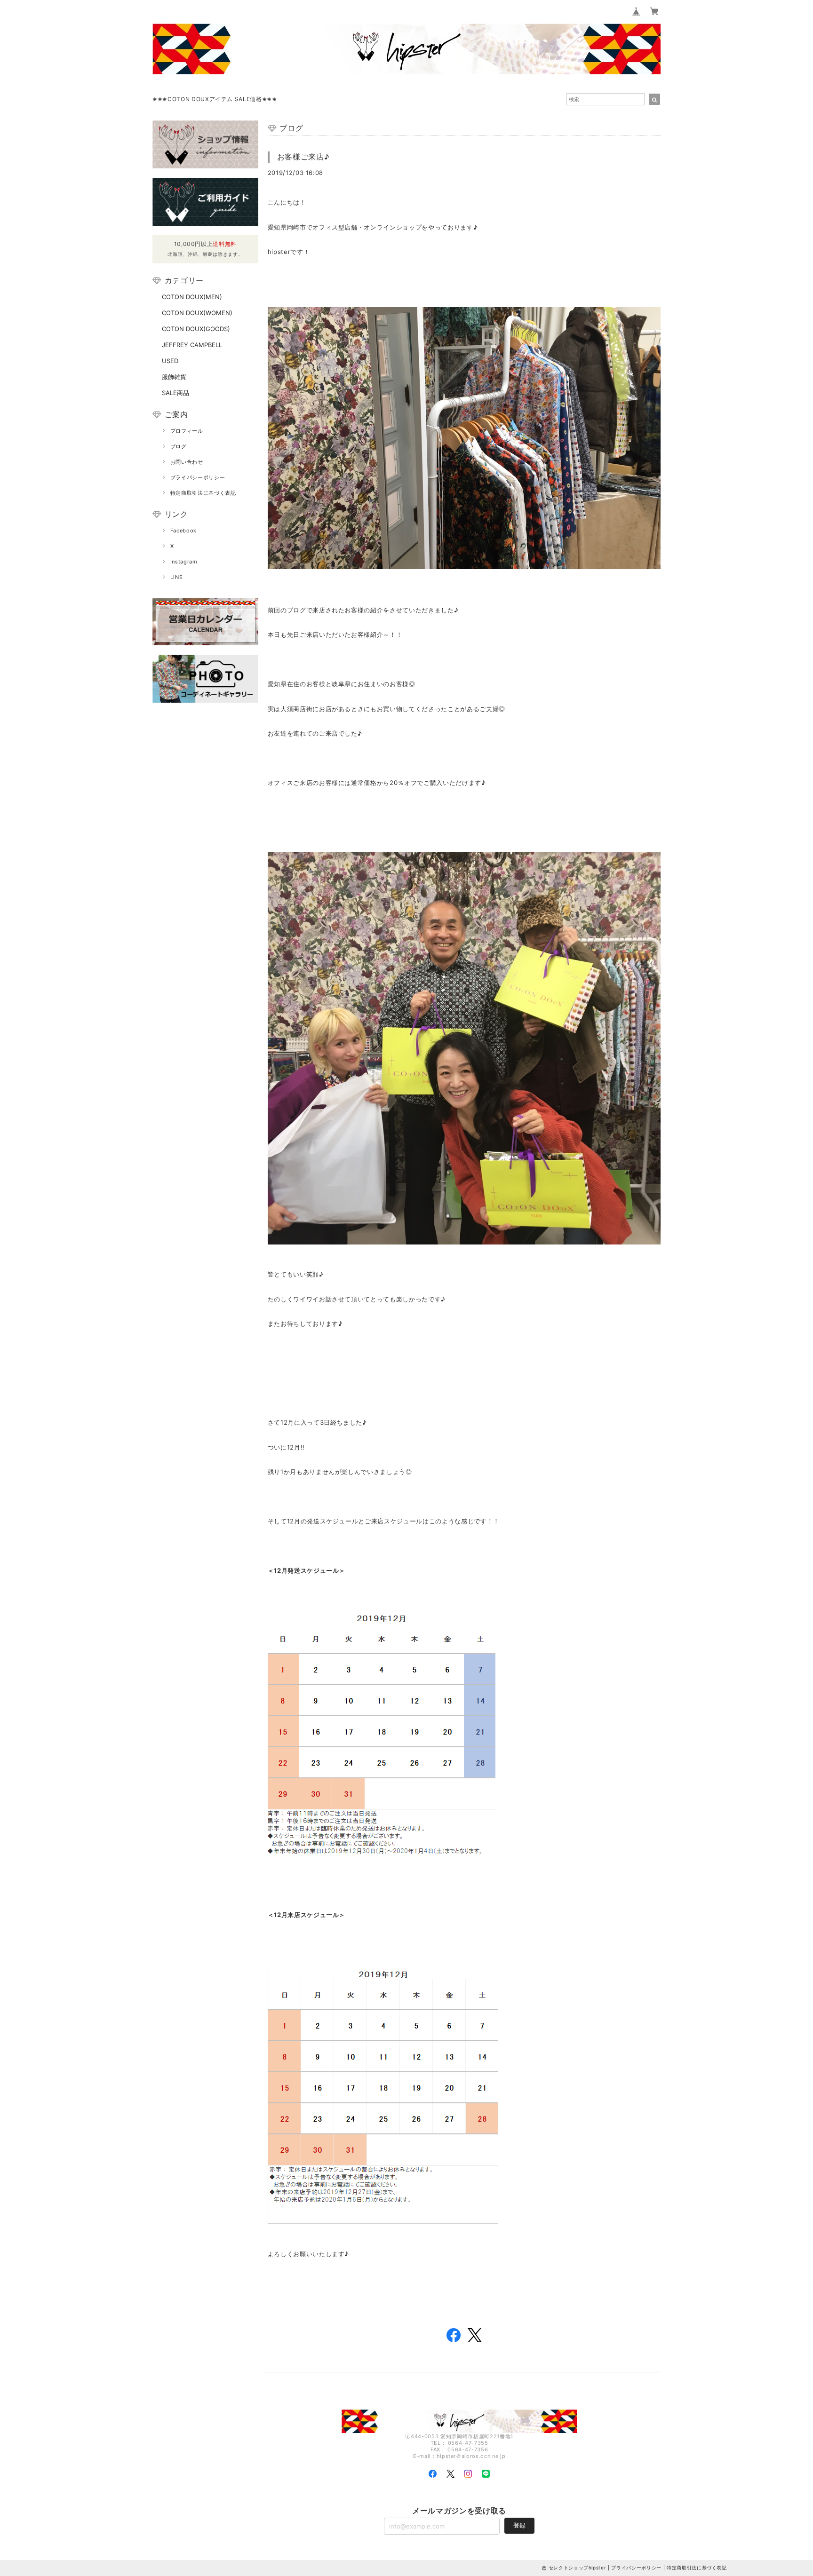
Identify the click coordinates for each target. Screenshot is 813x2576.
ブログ (179, 446)
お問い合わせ (187, 462)
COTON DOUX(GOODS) (196, 329)
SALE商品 (175, 393)
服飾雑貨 (174, 377)
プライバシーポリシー (198, 477)
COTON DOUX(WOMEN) (197, 313)
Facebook (183, 531)
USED (170, 361)
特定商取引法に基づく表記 (203, 493)
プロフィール (187, 431)
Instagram (184, 562)
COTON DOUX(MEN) (192, 297)
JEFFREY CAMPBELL (192, 345)
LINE (177, 577)
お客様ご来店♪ (303, 157)
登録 (519, 2525)
